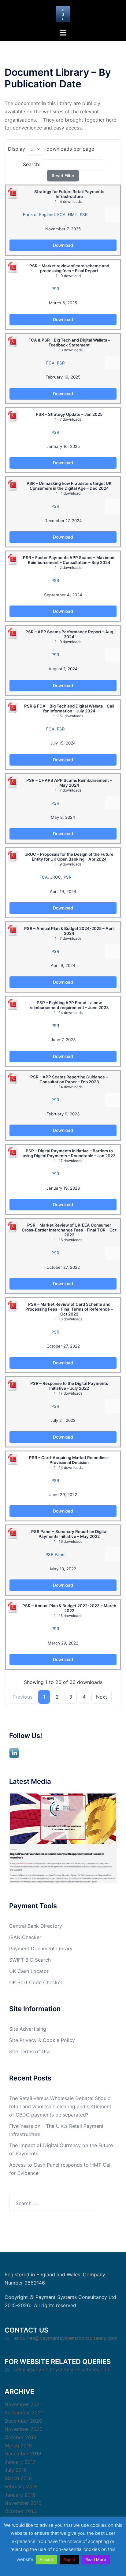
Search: (31, 164)
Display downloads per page (51, 149)
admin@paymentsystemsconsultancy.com (62, 2369)
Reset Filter (63, 176)
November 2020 (24, 2429)
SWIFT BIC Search (30, 1960)
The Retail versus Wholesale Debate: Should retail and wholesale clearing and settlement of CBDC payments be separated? (60, 2106)
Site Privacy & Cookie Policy (42, 2040)
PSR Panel (56, 1554)
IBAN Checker (25, 1937)
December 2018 (23, 2453)
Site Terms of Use (30, 2051)
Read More (96, 2560)
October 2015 (20, 2511)
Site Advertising (28, 2029)
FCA (61, 214)
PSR (84, 214)
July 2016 (16, 2470)
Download (63, 245)
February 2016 (21, 2486)
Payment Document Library (41, 1948)
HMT (73, 214)
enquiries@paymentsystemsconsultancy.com (66, 2338)
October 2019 (20, 2437)
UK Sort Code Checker (36, 1982)
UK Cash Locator (29, 1971)
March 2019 (18, 2446)
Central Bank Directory (36, 1926)
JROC (56, 877)
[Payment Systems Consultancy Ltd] (63, 13)
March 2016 (18, 2478)
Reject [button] (69, 2560)
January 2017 (20, 2462)
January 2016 (20, 2495)
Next (102, 1697)
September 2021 (24, 2413)
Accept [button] (46, 2560)
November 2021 (23, 2404)
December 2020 (23, 2421)
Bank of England (39, 214)
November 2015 (23, 2503)
